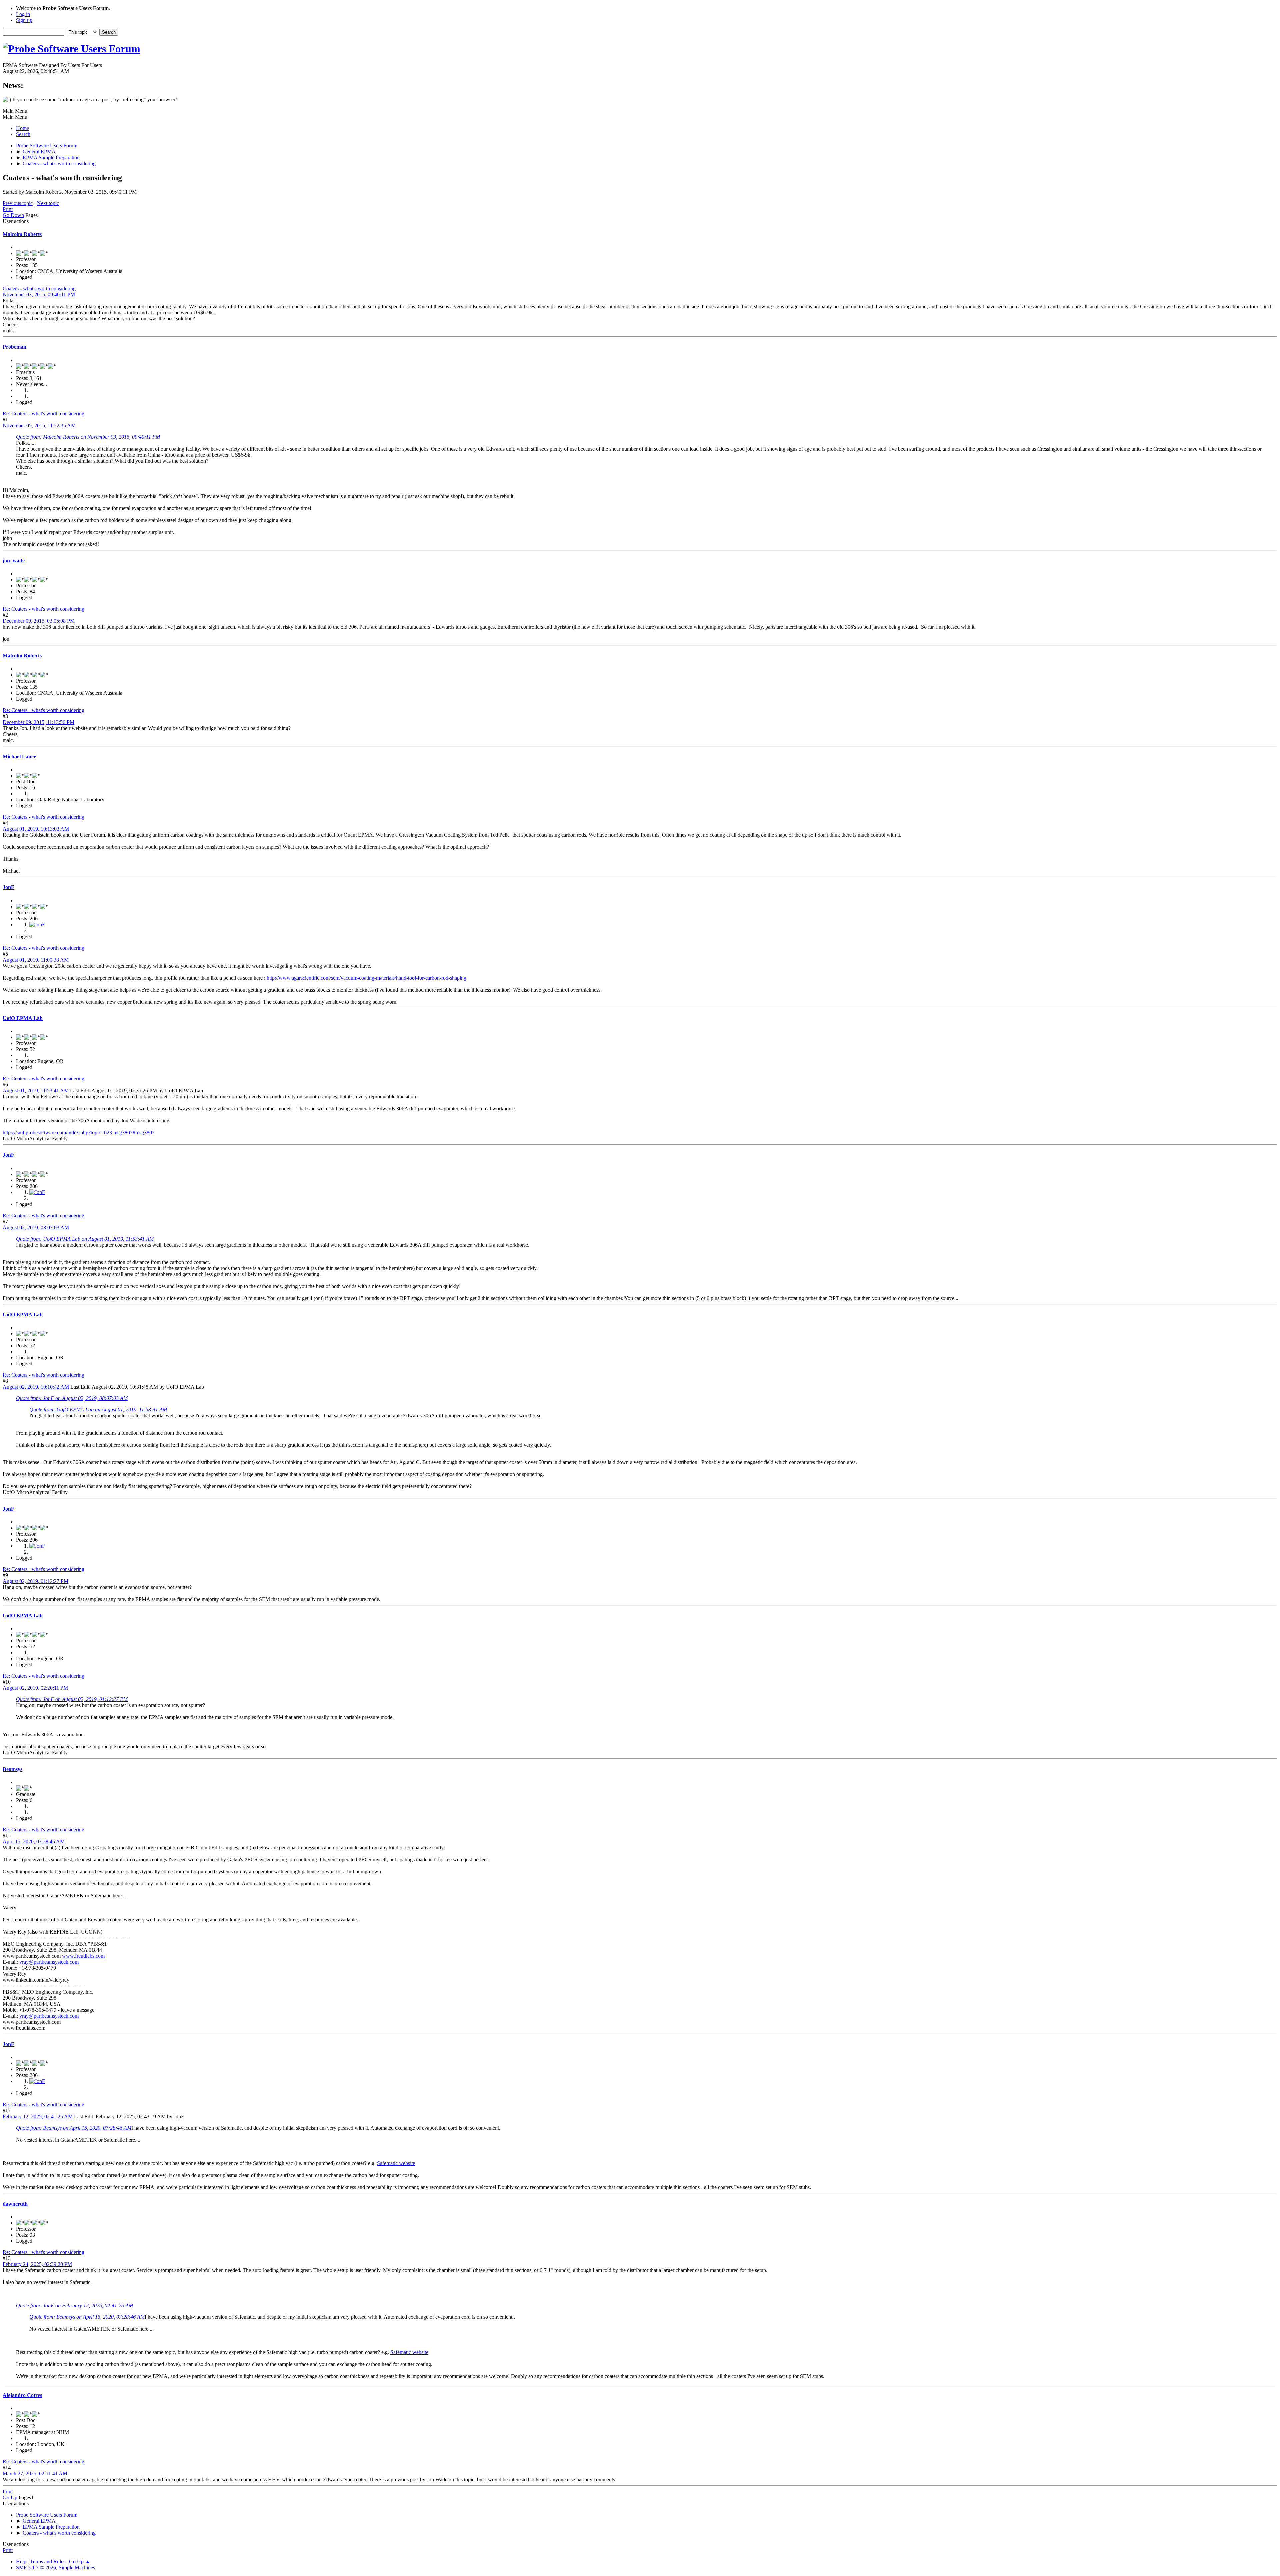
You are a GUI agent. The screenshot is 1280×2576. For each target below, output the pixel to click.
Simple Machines (77, 2567)
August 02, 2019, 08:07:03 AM (36, 1227)
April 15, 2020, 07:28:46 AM (34, 1842)
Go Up (10, 2497)
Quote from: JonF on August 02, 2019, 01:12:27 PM (72, 1699)
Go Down (13, 215)
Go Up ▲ (80, 2561)
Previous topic (18, 203)
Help (21, 2561)
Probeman (14, 347)
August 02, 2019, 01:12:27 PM (35, 1581)
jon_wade (14, 561)
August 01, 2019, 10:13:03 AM (36, 829)
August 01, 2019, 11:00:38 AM (36, 960)
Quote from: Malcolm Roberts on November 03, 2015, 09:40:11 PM (88, 437)
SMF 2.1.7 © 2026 (36, 2567)
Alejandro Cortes (22, 2395)
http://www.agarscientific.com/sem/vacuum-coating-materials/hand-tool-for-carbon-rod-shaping (366, 978)
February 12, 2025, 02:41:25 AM (38, 2116)
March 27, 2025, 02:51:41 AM (35, 2473)
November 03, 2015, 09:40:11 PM (39, 295)
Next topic (48, 203)
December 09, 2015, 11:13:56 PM (38, 722)
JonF (8, 887)
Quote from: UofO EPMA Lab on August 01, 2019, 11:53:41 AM (85, 1239)
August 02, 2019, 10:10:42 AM (36, 1387)
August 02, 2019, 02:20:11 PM (35, 1688)
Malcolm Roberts (22, 234)
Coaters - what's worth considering (39, 289)
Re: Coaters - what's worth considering (43, 414)
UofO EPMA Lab (23, 1018)
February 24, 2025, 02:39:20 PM (37, 2264)
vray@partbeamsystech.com (49, 1962)
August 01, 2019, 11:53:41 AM (36, 1090)
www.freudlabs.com (83, 1956)
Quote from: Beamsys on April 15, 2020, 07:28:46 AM (74, 2128)
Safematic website (396, 2163)
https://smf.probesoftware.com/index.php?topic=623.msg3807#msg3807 (79, 1132)
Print (8, 209)
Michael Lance (19, 756)
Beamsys (12, 1769)
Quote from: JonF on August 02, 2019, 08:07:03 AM (72, 1398)
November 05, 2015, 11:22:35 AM (39, 426)
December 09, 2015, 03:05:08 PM (39, 621)
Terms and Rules (48, 2561)
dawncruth (15, 2204)
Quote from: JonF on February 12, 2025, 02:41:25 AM (74, 2305)
